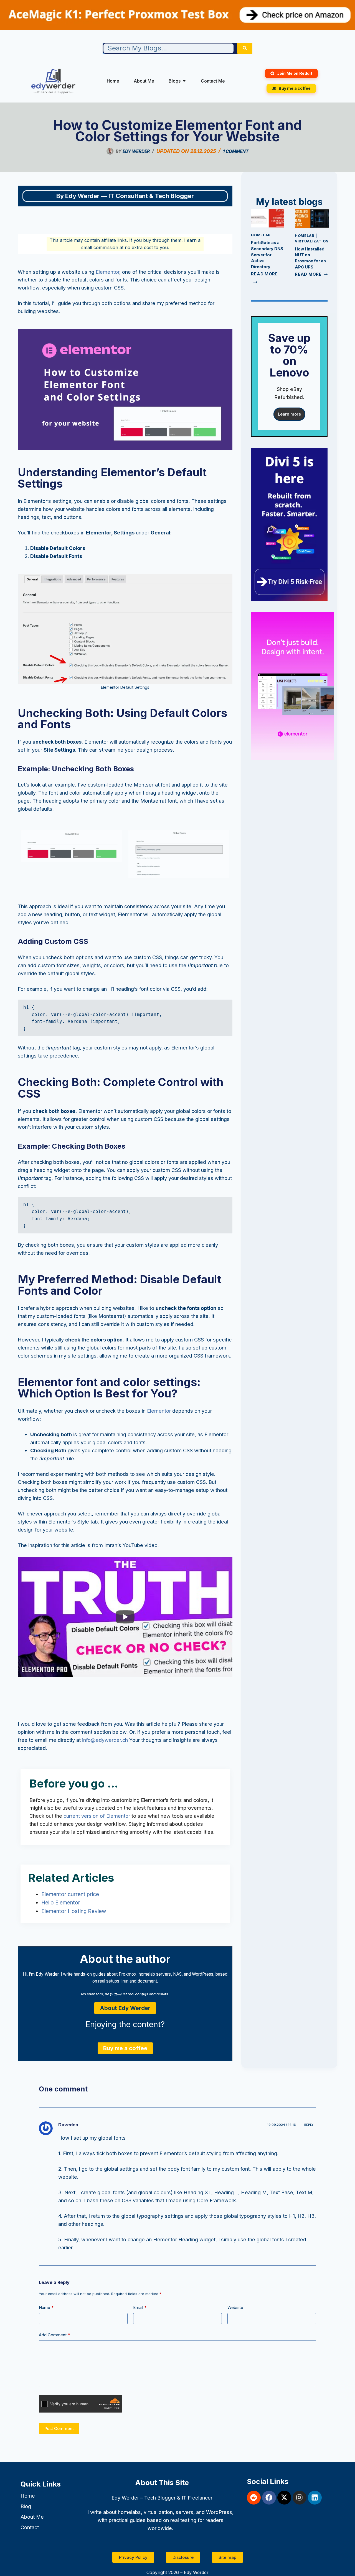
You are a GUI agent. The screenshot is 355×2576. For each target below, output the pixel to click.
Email (140, 2307)
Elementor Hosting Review (74, 1911)
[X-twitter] (284, 2498)
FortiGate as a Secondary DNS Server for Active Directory (267, 254)
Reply (309, 2125)
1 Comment (236, 151)
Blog (26, 2506)
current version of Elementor (97, 1816)
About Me (32, 2517)
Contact (30, 2527)
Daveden (68, 2125)
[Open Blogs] (184, 81)
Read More (311, 274)
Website (235, 2307)
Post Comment (59, 2428)
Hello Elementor (61, 1903)
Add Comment (54, 2335)
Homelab (261, 235)
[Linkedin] (315, 2498)
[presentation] (267, 218)
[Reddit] (254, 2498)
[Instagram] (300, 2498)
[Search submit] (245, 48)
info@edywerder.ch (105, 1740)
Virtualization (312, 241)
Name (46, 2307)
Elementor (107, 272)
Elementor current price (70, 1894)
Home (28, 2496)
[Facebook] (269, 2498)
